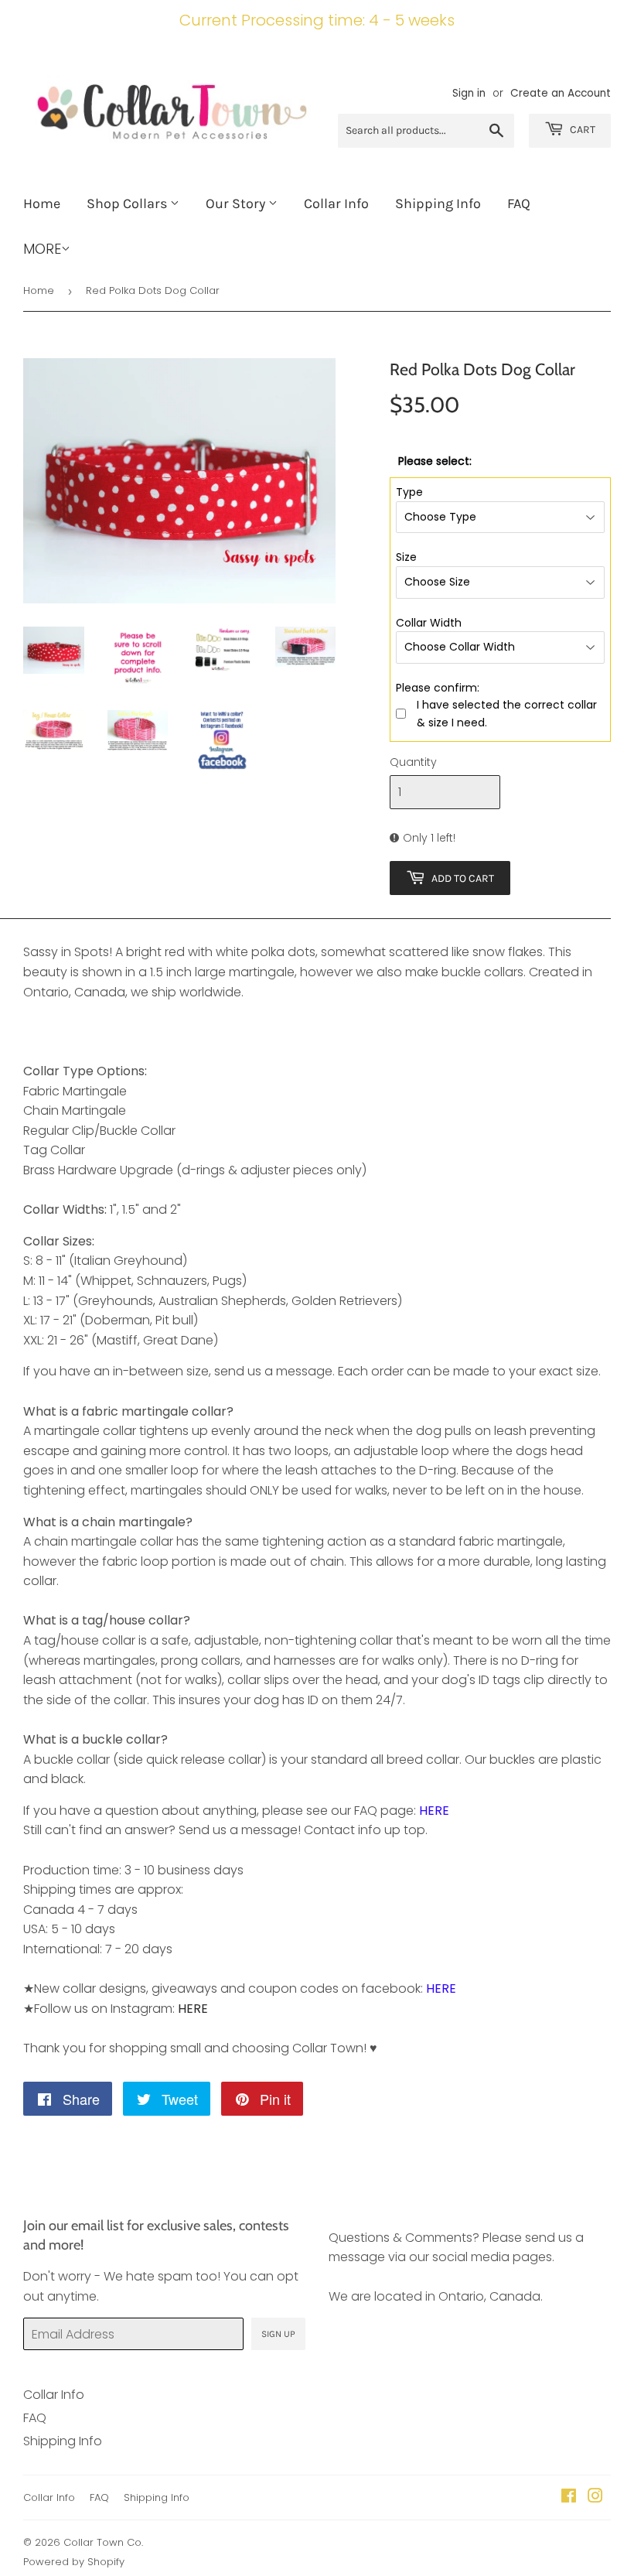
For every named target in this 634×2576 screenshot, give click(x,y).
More (42, 249)
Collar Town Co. (103, 2542)
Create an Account (561, 93)
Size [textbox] (406, 557)
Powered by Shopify (74, 2562)
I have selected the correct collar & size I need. (507, 713)
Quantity (413, 762)
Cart (581, 130)
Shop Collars (128, 203)
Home (42, 203)
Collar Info (336, 203)
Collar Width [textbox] (429, 623)
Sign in (469, 93)
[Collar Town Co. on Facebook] (569, 2497)
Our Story (237, 203)
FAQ (519, 203)
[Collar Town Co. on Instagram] (595, 2497)
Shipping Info (438, 203)
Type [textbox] (409, 492)
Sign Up (278, 2334)
